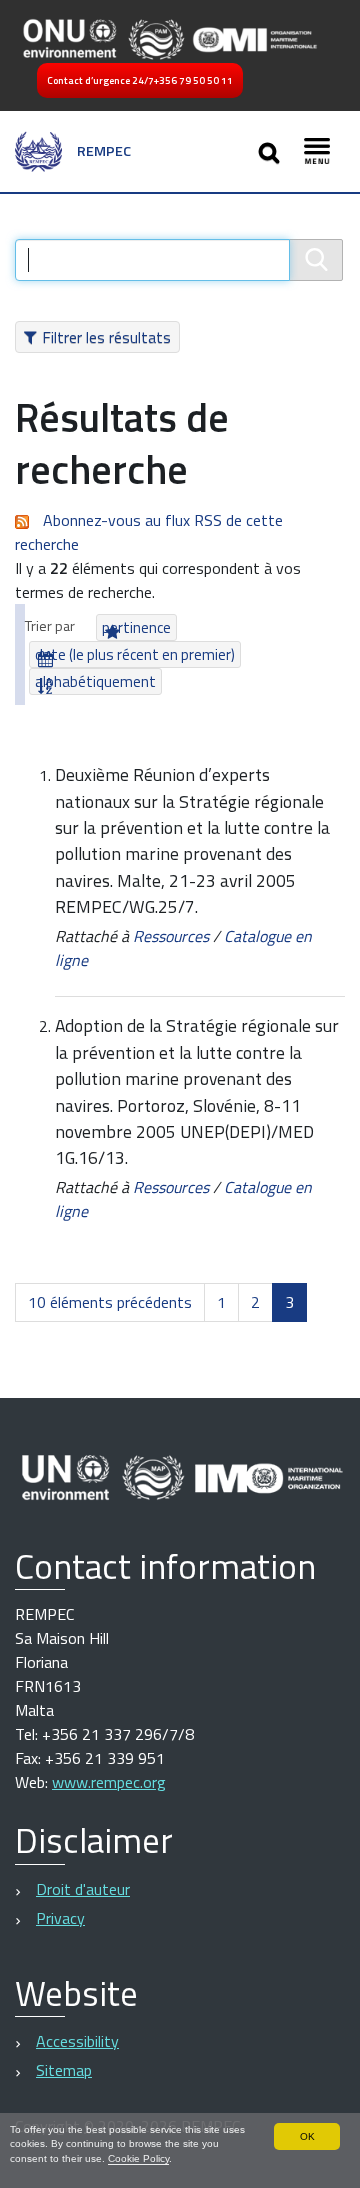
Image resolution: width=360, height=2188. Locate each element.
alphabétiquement (95, 681)
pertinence (136, 627)
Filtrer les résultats (106, 337)
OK (307, 2136)
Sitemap (64, 2070)
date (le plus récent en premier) (135, 654)
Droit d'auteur (83, 1889)
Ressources (171, 936)
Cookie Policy (138, 2158)
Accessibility (77, 2041)
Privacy (60, 1918)
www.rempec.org (109, 1782)
